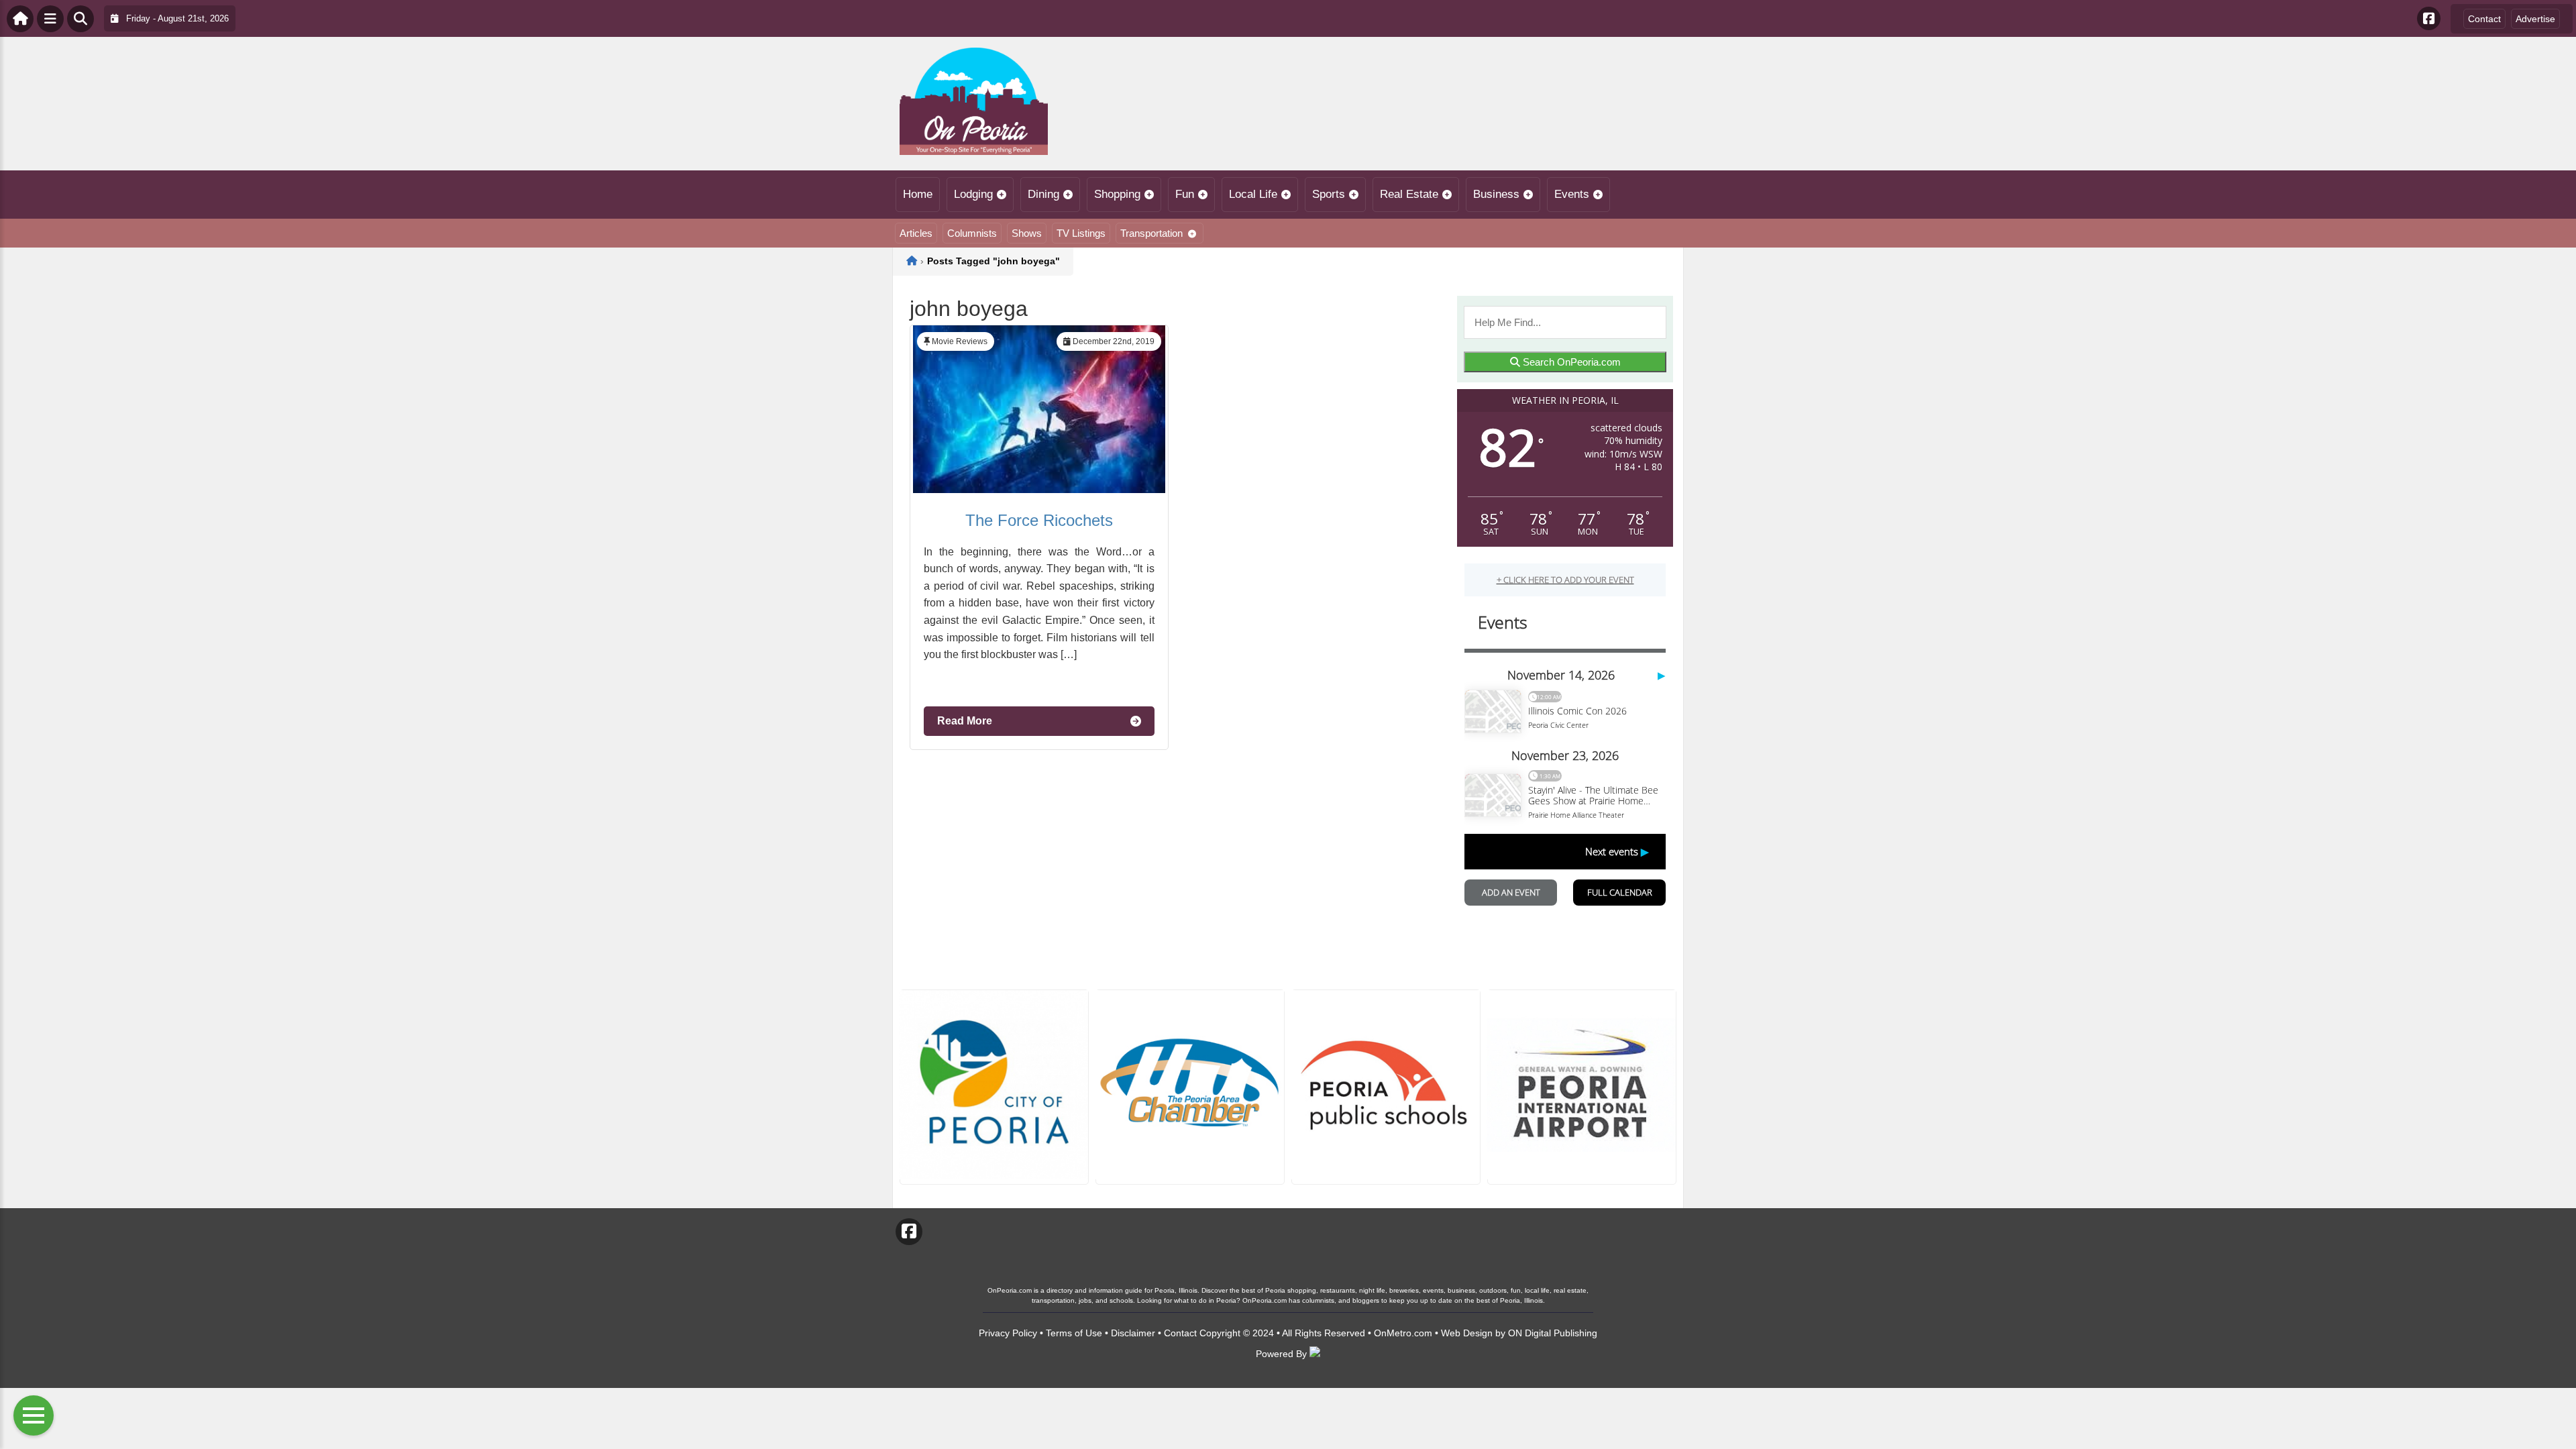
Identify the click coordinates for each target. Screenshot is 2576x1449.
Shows (1027, 233)
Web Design (1467, 1333)
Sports (1329, 194)
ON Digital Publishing (1553, 1333)
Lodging (973, 194)
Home (918, 194)
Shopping (1117, 194)
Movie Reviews (960, 341)
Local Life (1253, 194)
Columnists (972, 233)
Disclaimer (1133, 1333)
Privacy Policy (1008, 1333)
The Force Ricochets (1039, 520)
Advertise (2535, 19)
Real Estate (1409, 194)
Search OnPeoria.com (1570, 362)
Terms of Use (1074, 1333)
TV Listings (1081, 233)
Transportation (1151, 233)
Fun (1185, 194)
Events (1572, 194)
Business (1496, 194)
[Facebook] (2429, 18)
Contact (2484, 19)
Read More (965, 721)
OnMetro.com (1403, 1333)
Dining (1043, 194)
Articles (916, 233)
